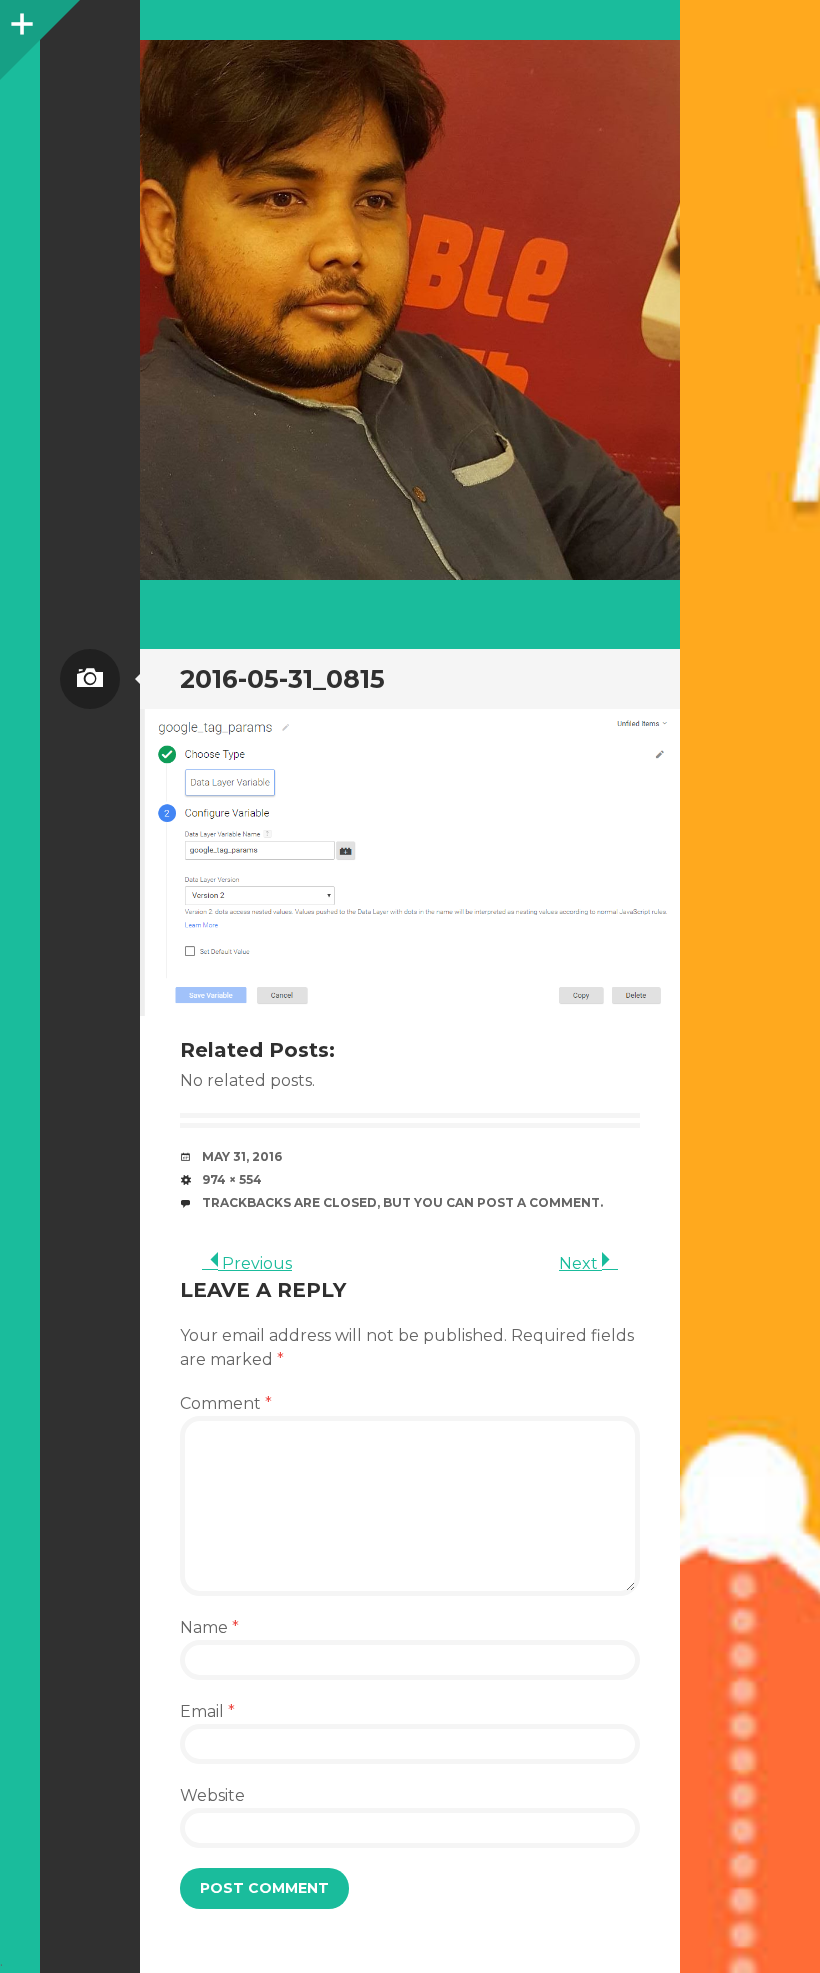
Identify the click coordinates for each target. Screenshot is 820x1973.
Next (580, 1263)
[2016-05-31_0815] (410, 862)
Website (212, 1795)
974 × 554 (232, 1179)
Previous (255, 1263)
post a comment (538, 1202)
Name (209, 1627)
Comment (226, 1403)
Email (207, 1711)
